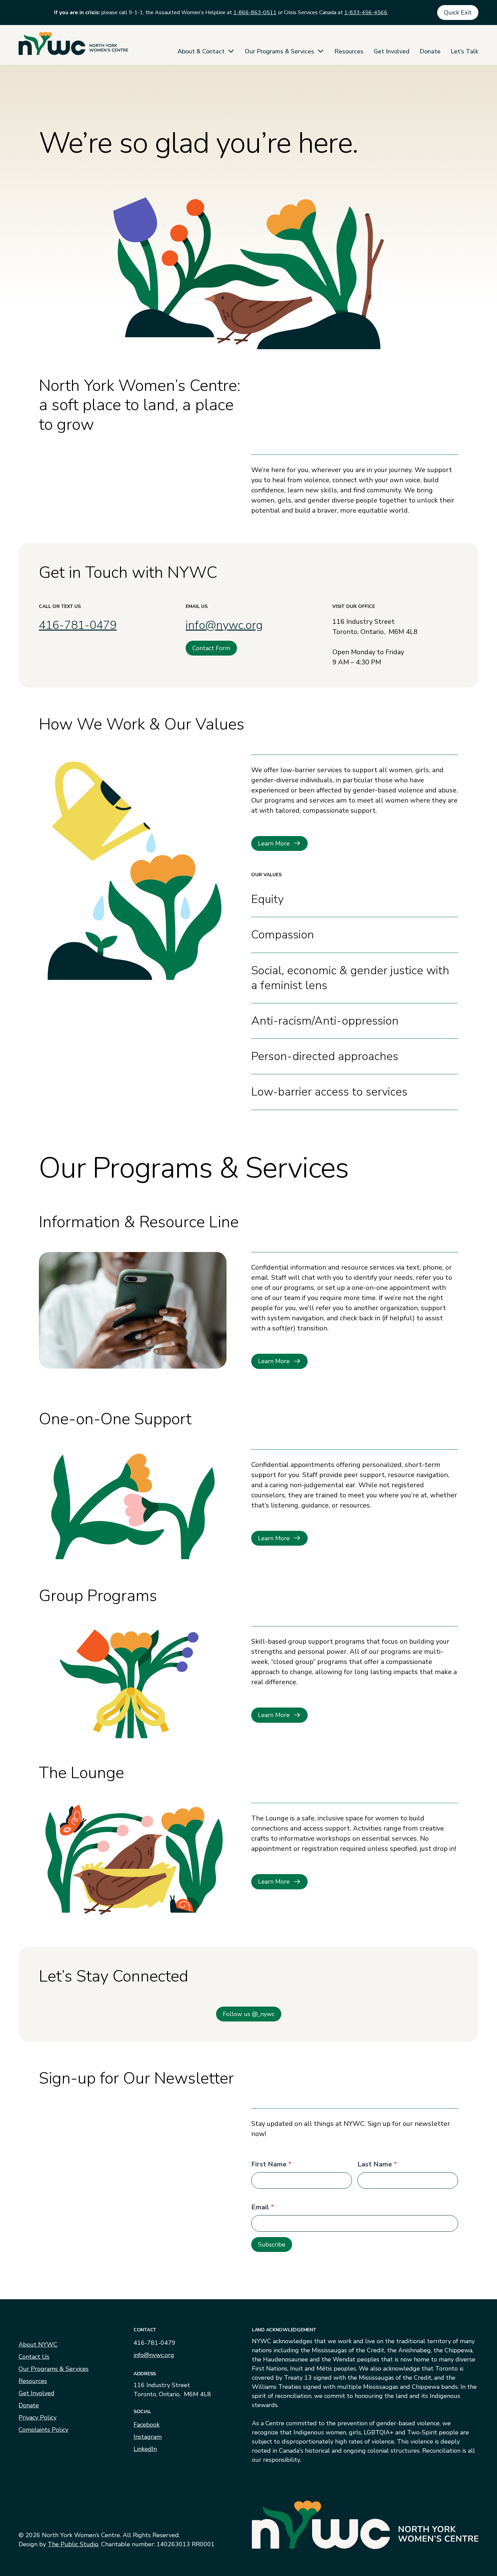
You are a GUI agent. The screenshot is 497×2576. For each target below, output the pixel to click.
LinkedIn (145, 2449)
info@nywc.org (224, 625)
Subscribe (272, 2244)
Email (263, 2207)
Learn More (274, 843)
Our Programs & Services (279, 51)
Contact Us (34, 2357)
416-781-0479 (78, 625)
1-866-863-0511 (255, 13)
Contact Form (211, 648)
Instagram (148, 2437)
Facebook (147, 2425)
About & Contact (201, 51)
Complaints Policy (43, 2430)
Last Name (377, 2164)
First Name (271, 2164)
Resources (349, 51)
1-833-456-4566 (366, 13)
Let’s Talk (465, 51)
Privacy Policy (38, 2418)
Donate (430, 51)
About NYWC (38, 2345)
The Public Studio (73, 2544)
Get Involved (392, 51)
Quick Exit (458, 13)
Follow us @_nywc (249, 2014)
